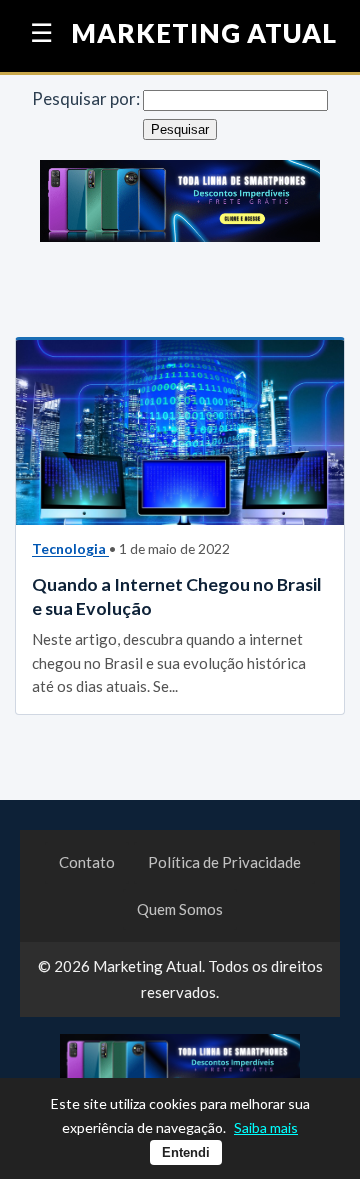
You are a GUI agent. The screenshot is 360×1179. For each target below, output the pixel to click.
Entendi (186, 1152)
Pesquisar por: (86, 98)
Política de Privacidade (224, 862)
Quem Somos (180, 909)
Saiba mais (266, 1127)
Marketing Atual (204, 33)
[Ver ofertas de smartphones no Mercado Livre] (180, 205)
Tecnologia (70, 548)
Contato (87, 862)
